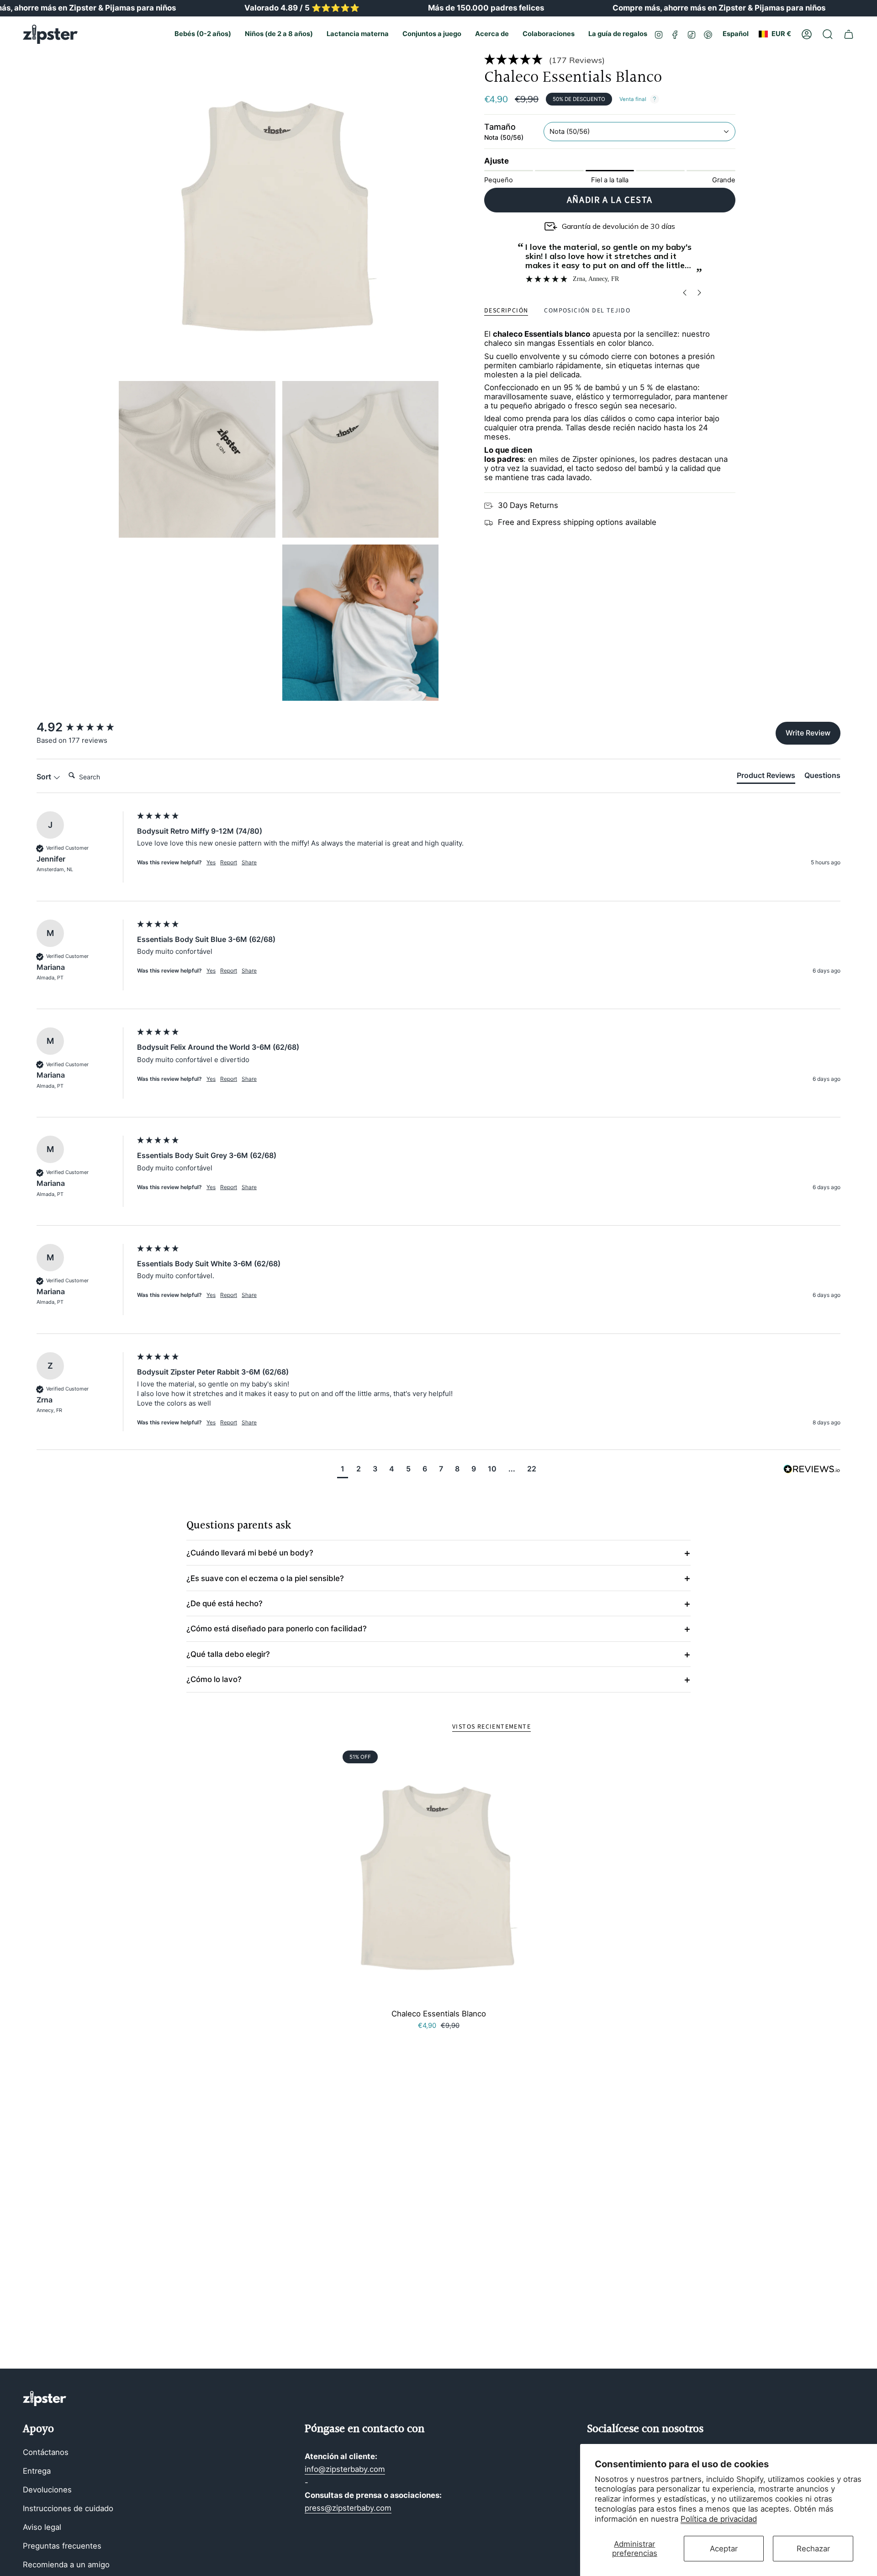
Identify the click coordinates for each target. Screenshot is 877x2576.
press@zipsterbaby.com (348, 2508)
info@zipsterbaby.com (345, 2469)
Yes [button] (211, 862)
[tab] (766, 777)
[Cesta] (849, 34)
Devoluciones (47, 2490)
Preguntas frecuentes (62, 2546)
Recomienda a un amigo (66, 2565)
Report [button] (229, 862)
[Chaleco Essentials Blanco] (439, 1876)
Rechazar (813, 2549)
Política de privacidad (719, 2519)
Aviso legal (42, 2527)
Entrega (37, 2471)
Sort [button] (45, 777)
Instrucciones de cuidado (68, 2508)
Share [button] (249, 862)
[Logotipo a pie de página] (45, 2399)
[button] (203, 34)
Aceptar (724, 2549)
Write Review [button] (808, 733)
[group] (85, 727)
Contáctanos (46, 2452)
